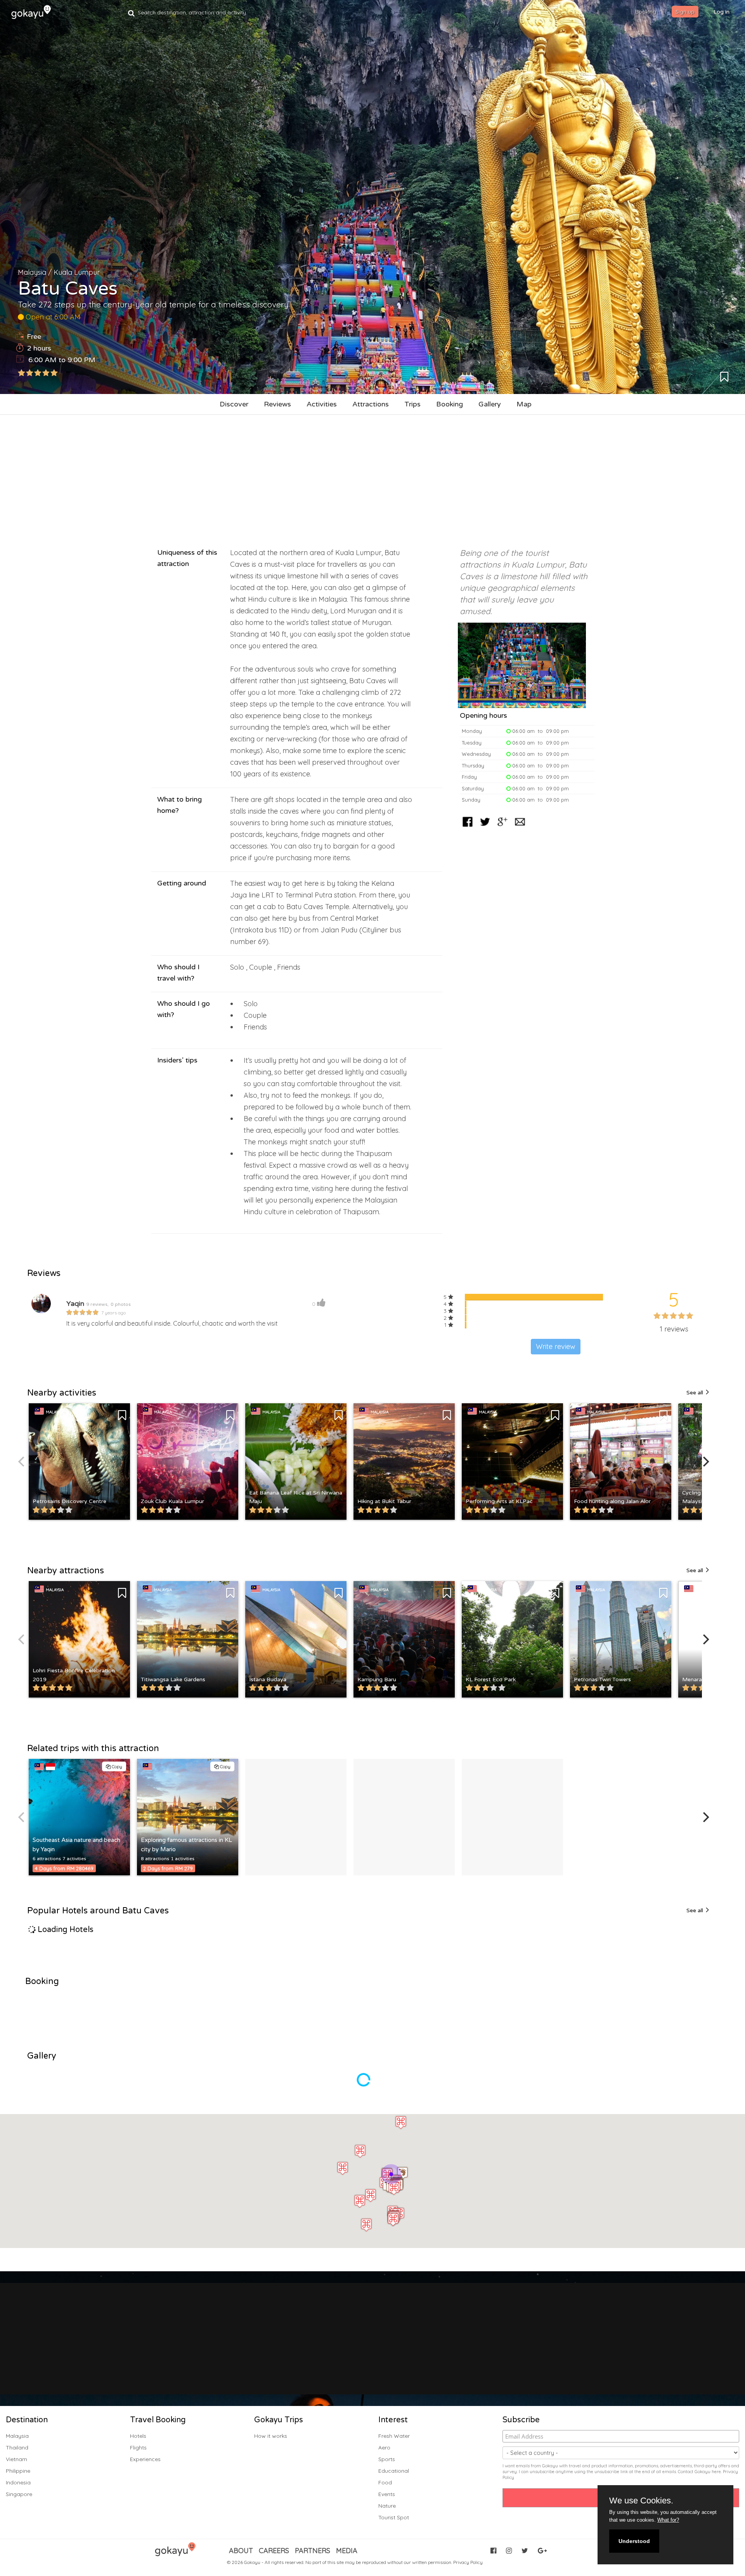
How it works (271, 2436)
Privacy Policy (468, 2562)
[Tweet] (485, 827)
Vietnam (16, 2459)
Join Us (365, 2355)
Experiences (145, 2459)
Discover (234, 404)
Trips (412, 404)
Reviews (277, 404)
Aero (384, 2448)
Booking (450, 404)
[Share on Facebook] (468, 827)
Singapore (19, 2494)
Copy (116, 1766)
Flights (138, 2448)
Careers (274, 2551)
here (716, 2472)
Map (524, 404)
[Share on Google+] (502, 827)
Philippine (18, 2471)
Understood (634, 2541)
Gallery (490, 404)
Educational (394, 2471)
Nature (387, 2506)
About (241, 2551)
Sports (387, 2459)
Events (387, 2494)
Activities (322, 404)
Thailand (17, 2448)
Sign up (685, 12)
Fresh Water (394, 2436)
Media (347, 2551)
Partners (313, 2551)
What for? (668, 2520)
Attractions (371, 404)
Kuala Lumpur (77, 272)
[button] (387, 2175)
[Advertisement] (372, 477)
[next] (705, 1462)
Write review (556, 1346)
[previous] (22, 1462)
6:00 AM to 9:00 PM (62, 360)
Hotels (138, 2436)
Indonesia (18, 2482)
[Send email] (520, 827)
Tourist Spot (394, 2517)
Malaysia (32, 272)
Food (385, 2482)
